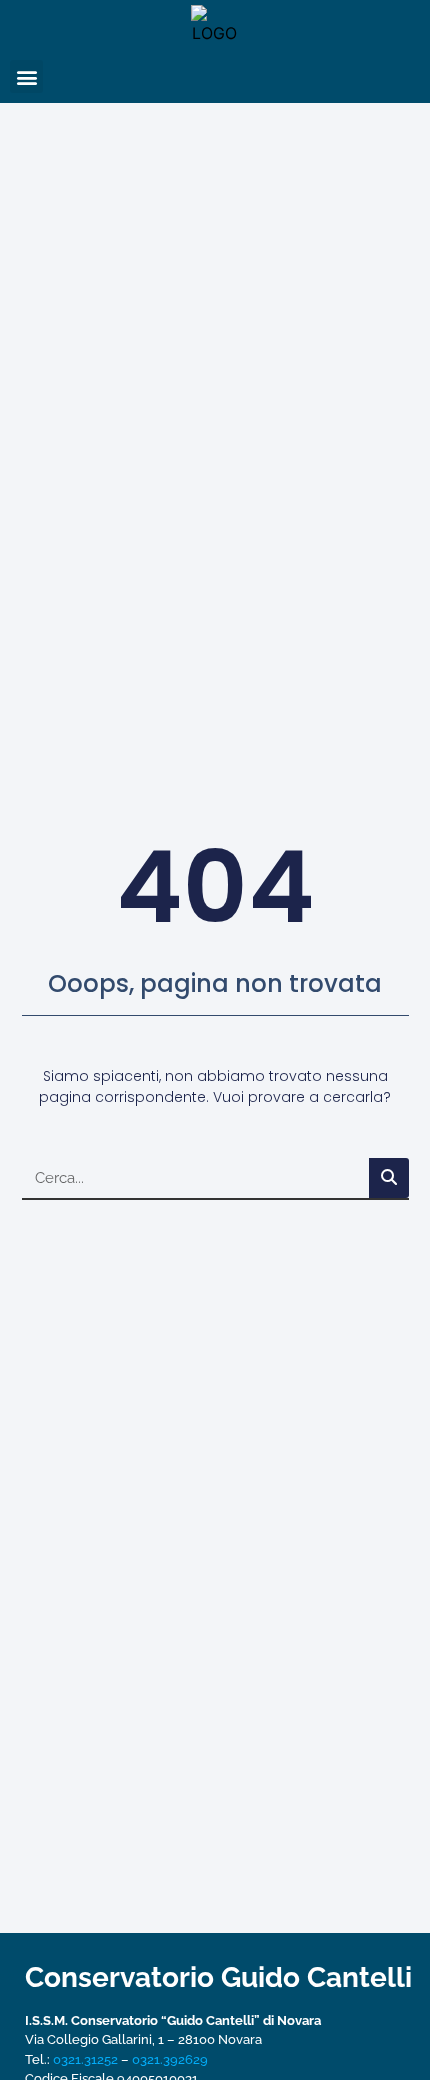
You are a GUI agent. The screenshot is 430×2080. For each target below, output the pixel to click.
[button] (26, 76)
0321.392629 (170, 2059)
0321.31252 (85, 2059)
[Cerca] (389, 1178)
